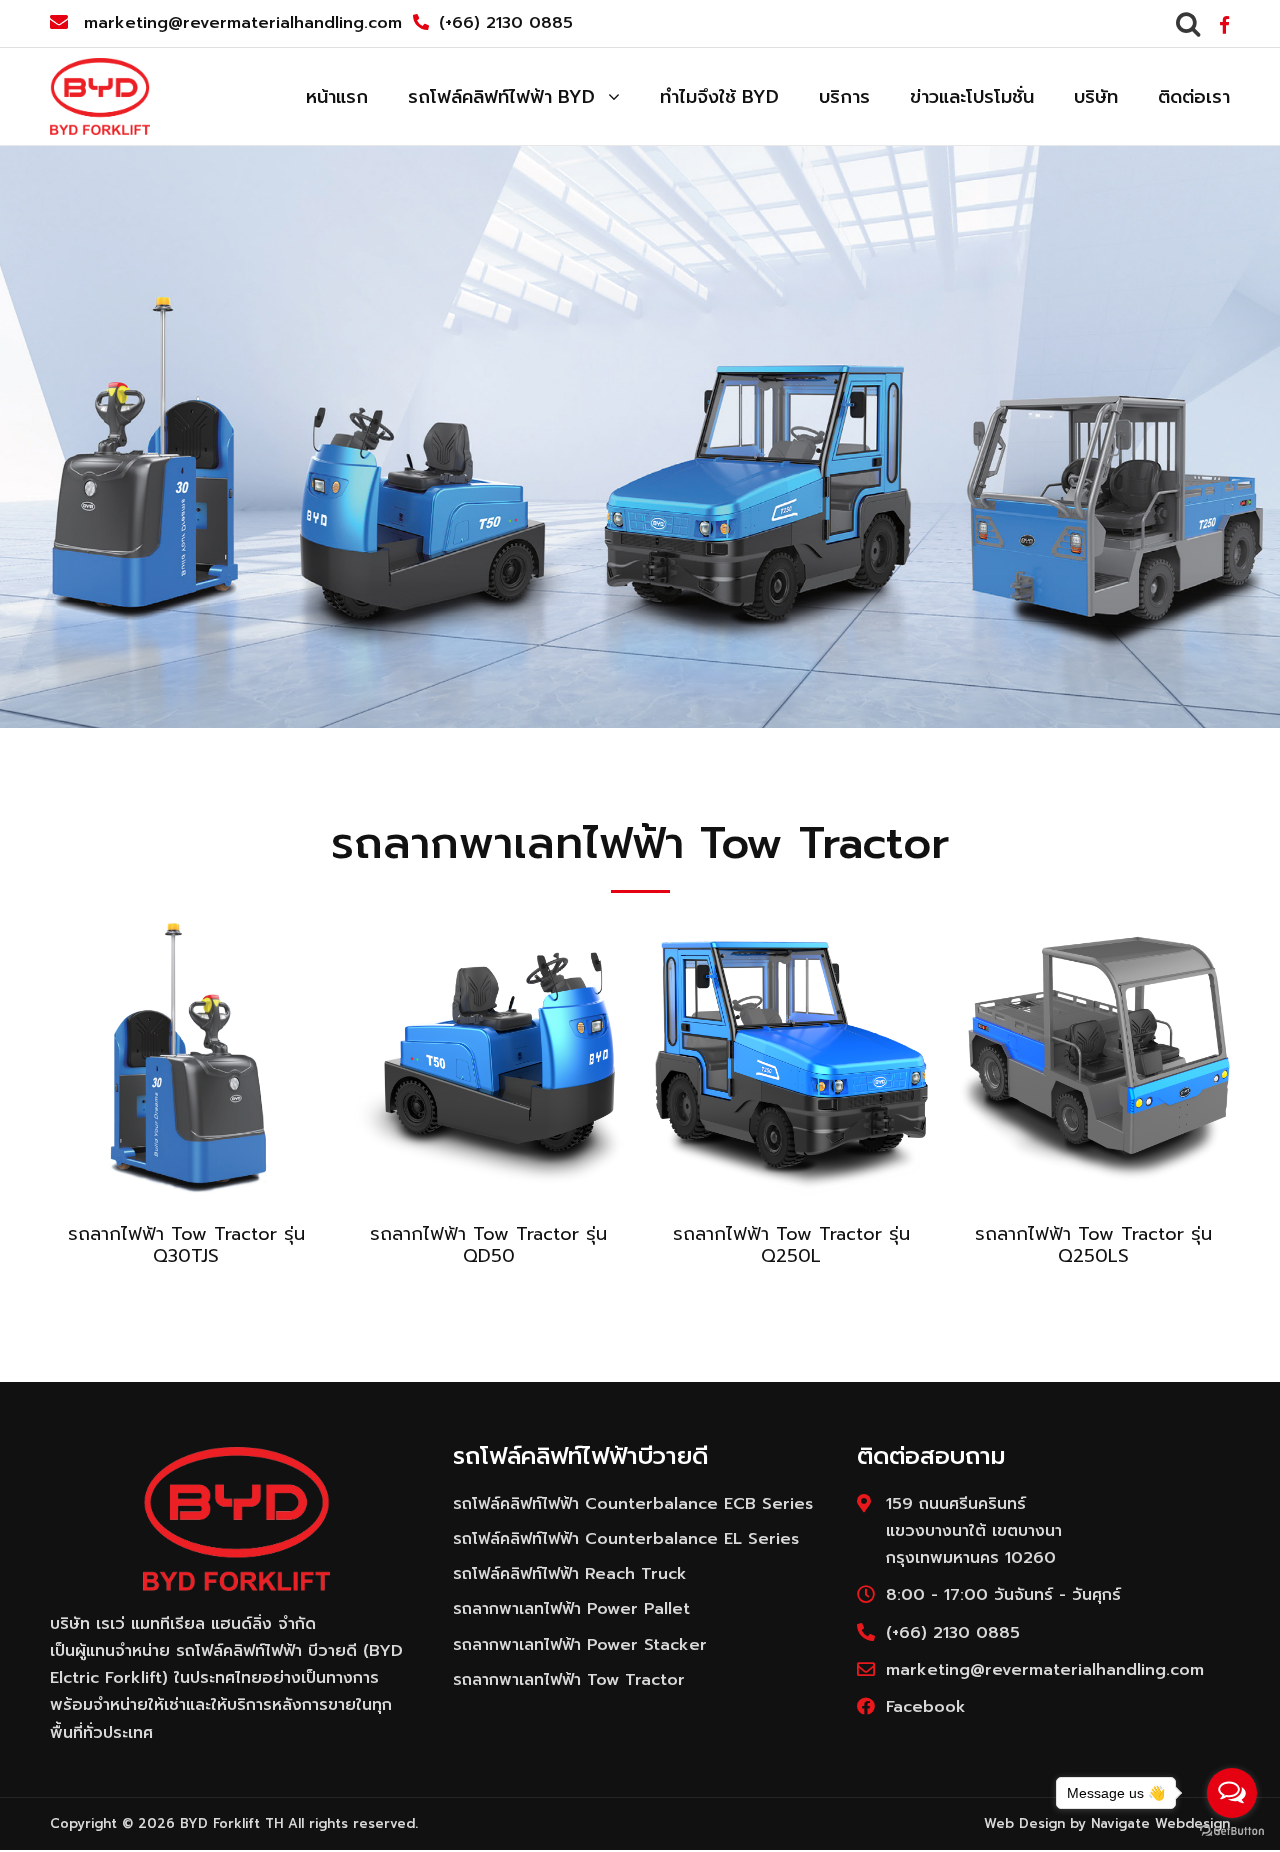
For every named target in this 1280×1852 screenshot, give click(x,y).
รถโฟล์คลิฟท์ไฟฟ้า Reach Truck (570, 1574)
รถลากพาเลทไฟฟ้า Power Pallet (571, 1609)
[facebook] (1224, 26)
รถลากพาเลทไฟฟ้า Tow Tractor (569, 1680)
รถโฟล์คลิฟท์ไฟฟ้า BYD (501, 97)
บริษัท (1096, 97)
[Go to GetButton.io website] (1232, 1831)
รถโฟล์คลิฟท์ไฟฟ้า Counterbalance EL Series (626, 1539)
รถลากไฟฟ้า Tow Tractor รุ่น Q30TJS (186, 1245)
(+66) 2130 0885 (506, 23)
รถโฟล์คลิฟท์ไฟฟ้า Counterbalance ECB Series (633, 1504)
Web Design (1024, 1823)
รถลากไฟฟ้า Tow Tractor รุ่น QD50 (488, 1245)
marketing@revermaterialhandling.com (243, 23)
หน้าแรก (337, 97)
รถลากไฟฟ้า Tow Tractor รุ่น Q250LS (1093, 1245)
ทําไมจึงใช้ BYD (719, 97)
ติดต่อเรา (1194, 97)
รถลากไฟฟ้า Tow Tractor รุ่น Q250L (791, 1245)
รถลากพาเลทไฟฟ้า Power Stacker (580, 1645)
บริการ (844, 97)
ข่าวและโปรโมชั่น (972, 97)
